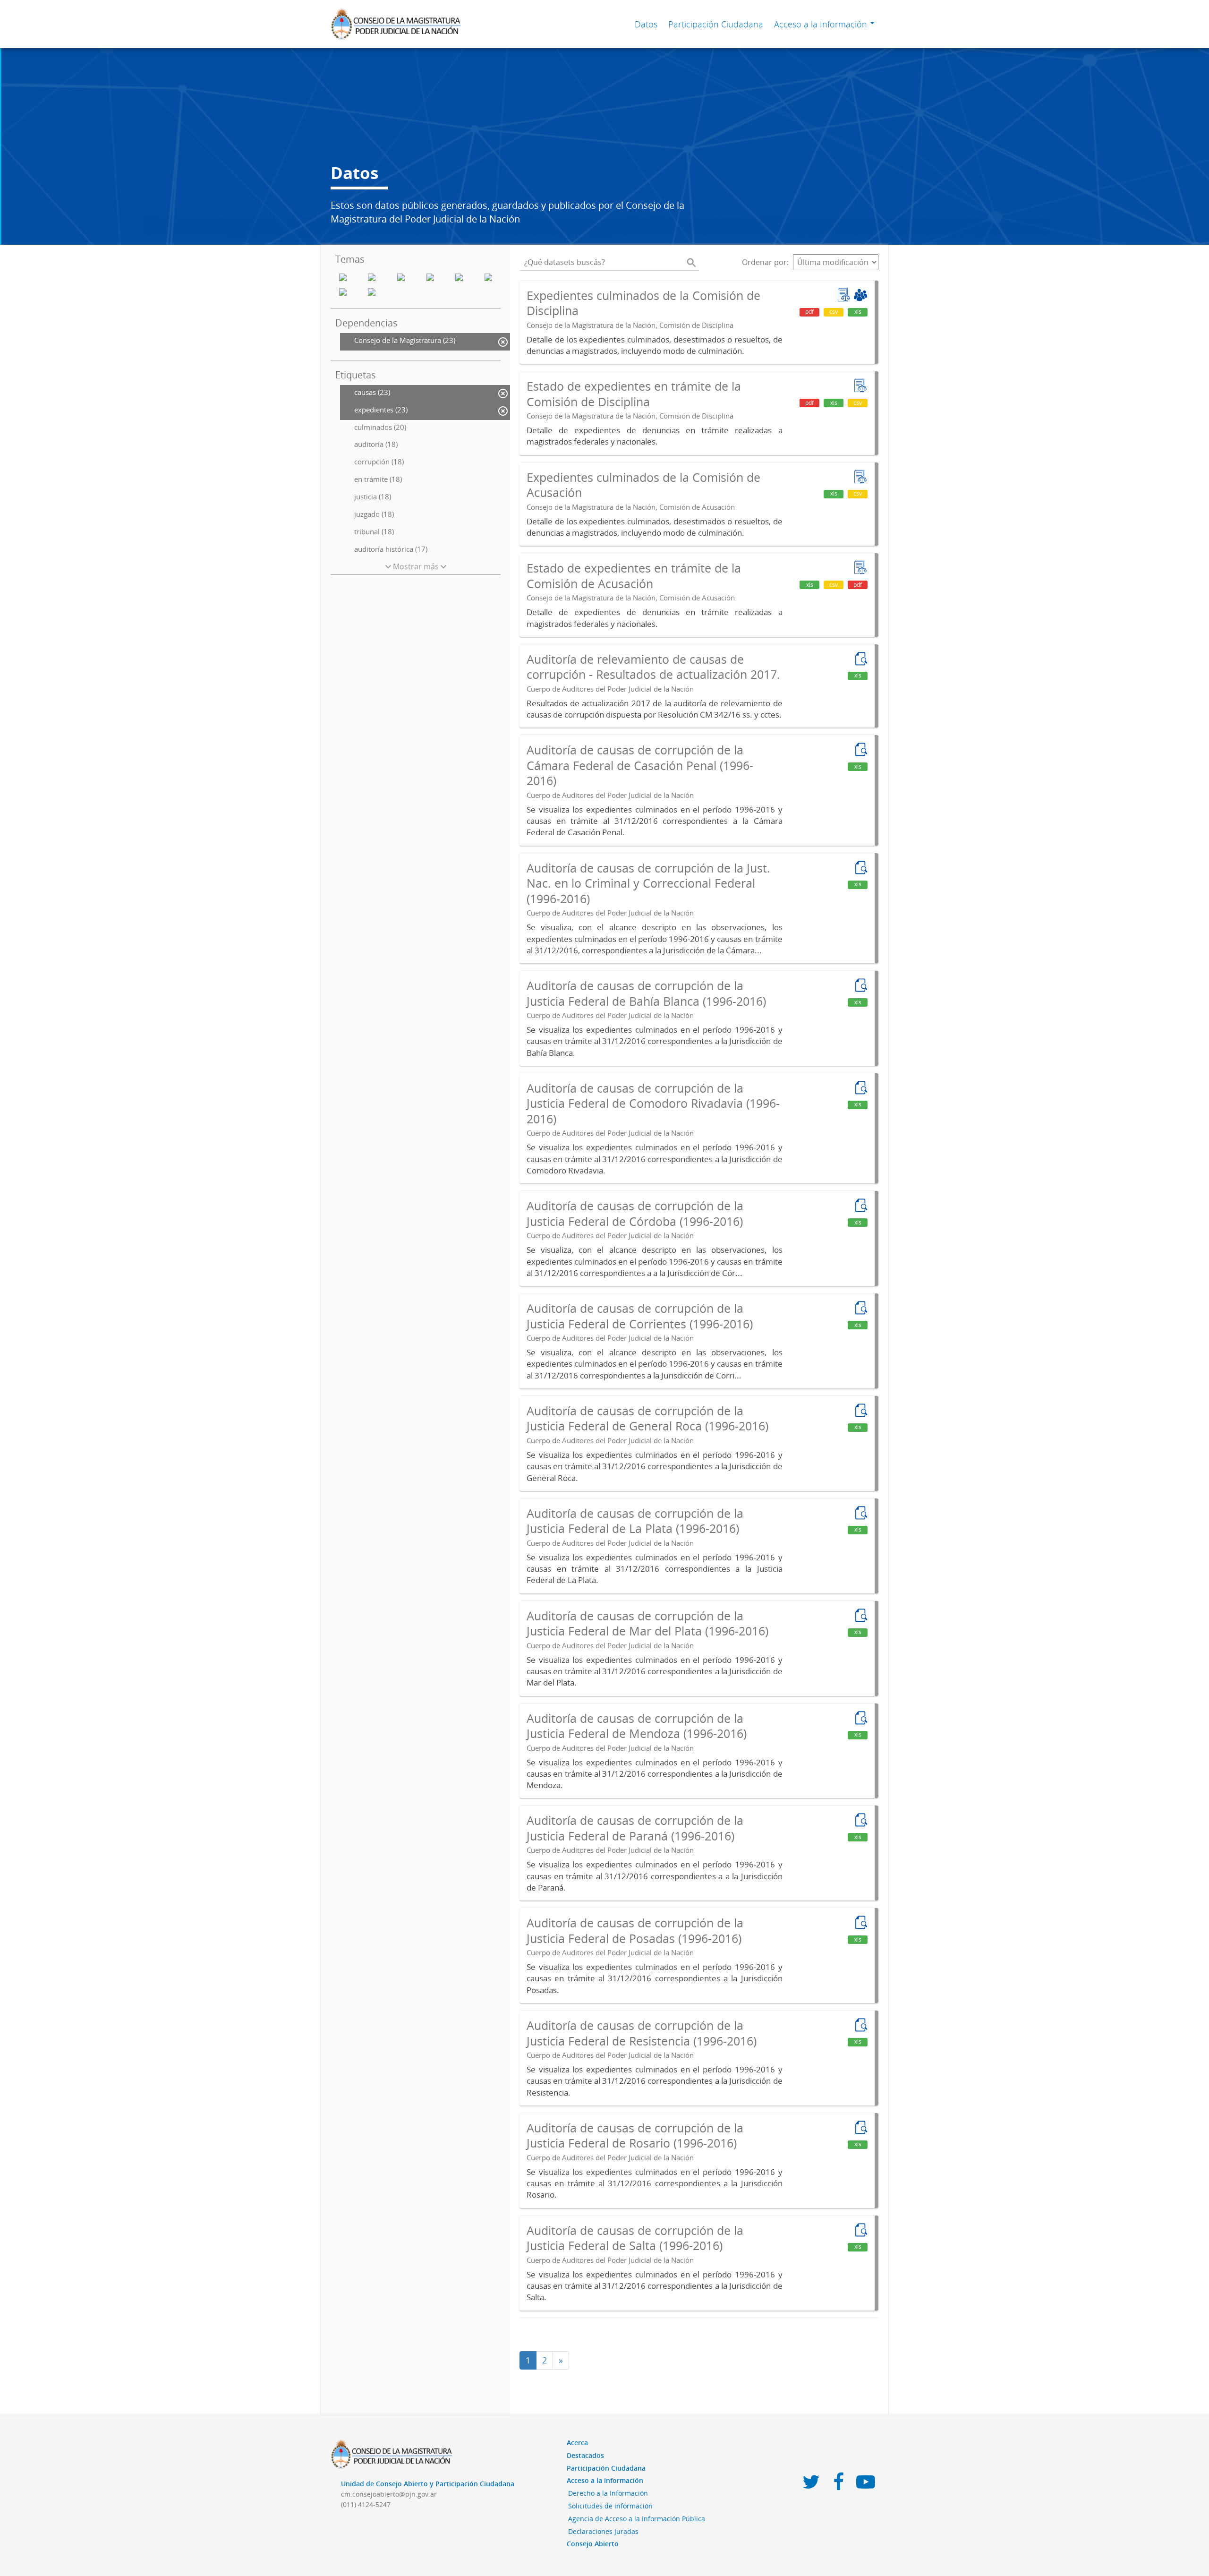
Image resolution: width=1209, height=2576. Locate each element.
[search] (691, 262)
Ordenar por (764, 262)
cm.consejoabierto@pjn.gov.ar (389, 2494)
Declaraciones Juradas (603, 2531)
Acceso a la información (605, 2480)
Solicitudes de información (610, 2506)
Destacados (585, 2455)
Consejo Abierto (593, 2544)
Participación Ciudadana (716, 24)
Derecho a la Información (608, 2493)
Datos (646, 24)
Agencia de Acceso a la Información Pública (637, 2519)
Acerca (577, 2443)
